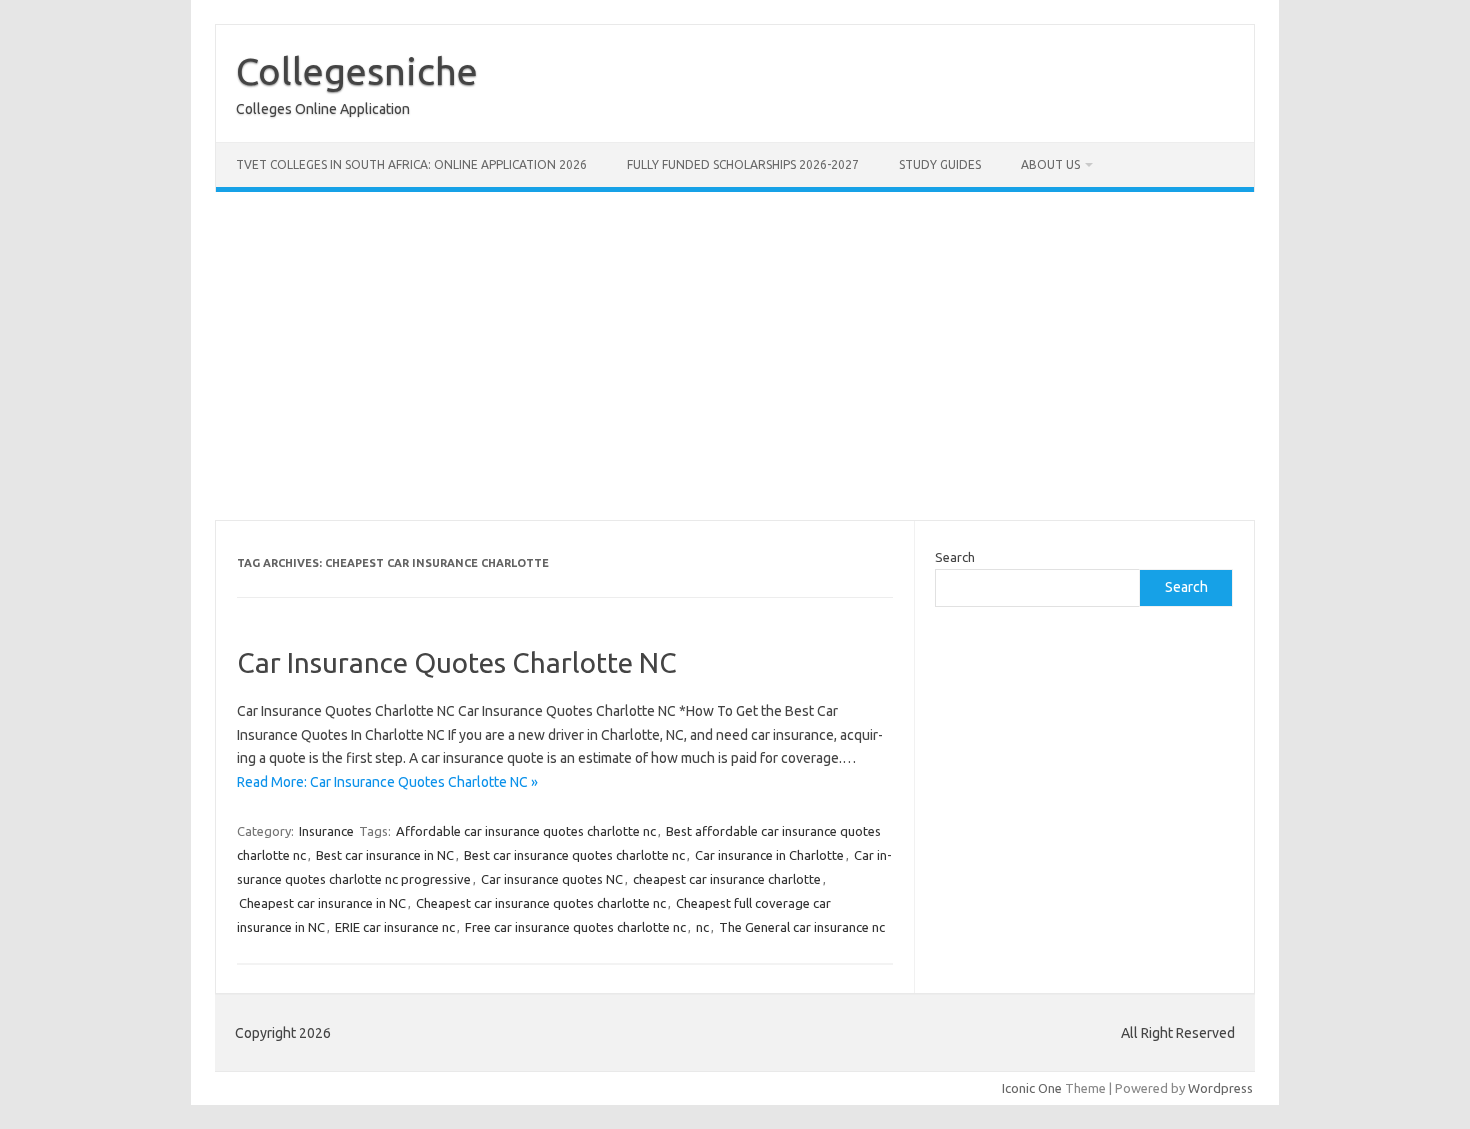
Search (955, 557)
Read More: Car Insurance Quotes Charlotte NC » (387, 782)
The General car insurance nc (802, 927)
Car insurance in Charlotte (769, 855)
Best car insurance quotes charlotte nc (574, 855)
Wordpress (1220, 1088)
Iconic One (1032, 1088)
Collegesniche (357, 71)
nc (702, 927)
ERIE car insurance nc (395, 927)
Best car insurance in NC (385, 855)
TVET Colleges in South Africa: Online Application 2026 (411, 164)
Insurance (326, 831)
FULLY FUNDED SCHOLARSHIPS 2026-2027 (743, 164)
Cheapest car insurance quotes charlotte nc (541, 903)
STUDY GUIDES (940, 164)
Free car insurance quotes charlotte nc (575, 927)
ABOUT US (1050, 164)
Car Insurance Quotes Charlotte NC (457, 662)
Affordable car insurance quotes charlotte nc (526, 831)
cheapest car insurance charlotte (727, 879)
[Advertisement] (815, 356)
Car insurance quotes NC (552, 879)
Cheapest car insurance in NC (322, 903)
